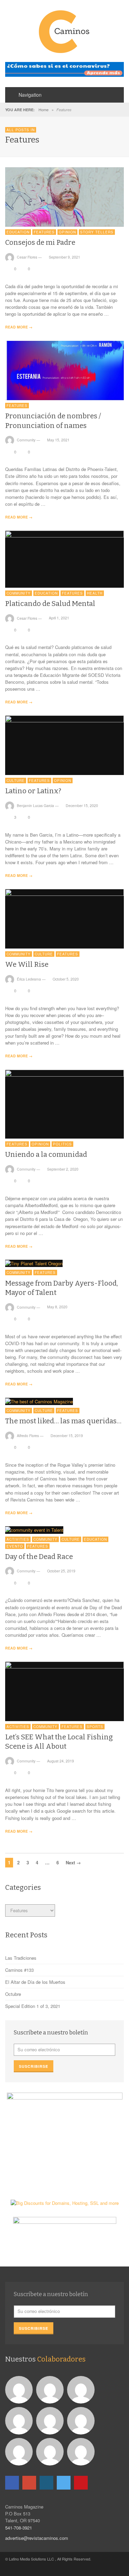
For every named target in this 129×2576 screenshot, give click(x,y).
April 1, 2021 (59, 618)
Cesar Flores (27, 257)
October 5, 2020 (66, 979)
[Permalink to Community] (51, 2389)
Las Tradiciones (21, 1958)
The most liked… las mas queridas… (63, 1421)
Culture (16, 781)
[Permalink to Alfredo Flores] (20, 2389)
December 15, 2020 (82, 805)
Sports (95, 1727)
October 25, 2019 (61, 1571)
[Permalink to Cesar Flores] (20, 2420)
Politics (62, 1144)
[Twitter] (64, 2483)
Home (44, 109)
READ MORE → (19, 327)
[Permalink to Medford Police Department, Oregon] (82, 2389)
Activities (18, 1539)
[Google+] (29, 2483)
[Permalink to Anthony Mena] (20, 2451)
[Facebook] (12, 2483)
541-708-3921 (19, 2528)
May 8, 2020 (57, 1307)
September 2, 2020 (63, 1169)
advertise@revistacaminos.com (37, 2538)
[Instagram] (46, 2483)
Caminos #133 (19, 1970)
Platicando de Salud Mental (50, 604)
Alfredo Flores (28, 1436)
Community (26, 440)
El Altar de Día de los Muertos (35, 1982)
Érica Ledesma (29, 979)
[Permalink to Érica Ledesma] (51, 2451)
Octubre (13, 1994)
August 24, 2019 (61, 1761)
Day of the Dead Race (39, 1557)
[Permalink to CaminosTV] (82, 2451)
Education (18, 232)
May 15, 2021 (58, 440)
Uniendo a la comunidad (46, 1154)
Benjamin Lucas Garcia (35, 805)
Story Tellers (97, 232)
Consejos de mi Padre (40, 242)
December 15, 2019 (67, 1436)
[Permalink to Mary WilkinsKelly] (51, 2420)
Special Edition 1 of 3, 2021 (33, 2006)
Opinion (67, 232)
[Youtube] (81, 2483)
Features (44, 232)
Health (95, 593)
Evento (15, 1546)
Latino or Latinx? (33, 791)
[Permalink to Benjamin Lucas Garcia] (82, 2420)
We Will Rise (27, 964)
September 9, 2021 (64, 257)
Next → (73, 1862)
